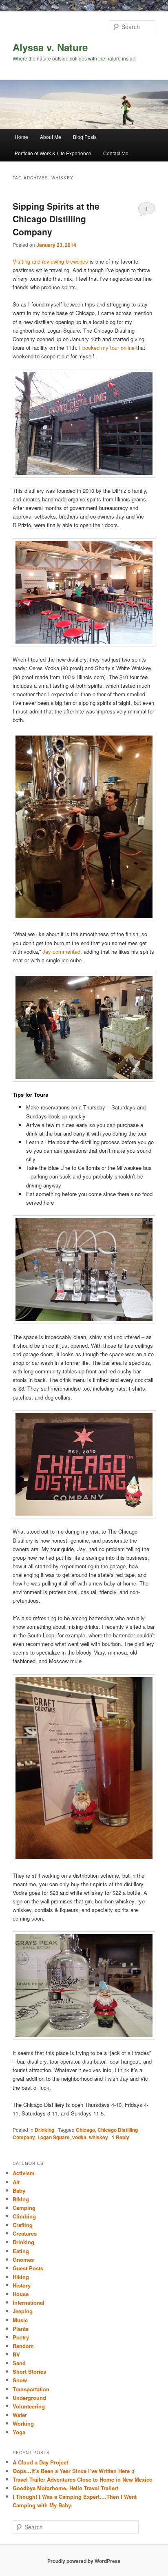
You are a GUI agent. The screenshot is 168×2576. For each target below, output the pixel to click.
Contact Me (116, 153)
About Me (51, 137)
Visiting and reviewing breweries (50, 261)
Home (21, 137)
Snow (20, 2380)
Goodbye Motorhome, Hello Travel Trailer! (65, 2488)
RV (16, 2354)
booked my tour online (108, 348)
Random (23, 2346)
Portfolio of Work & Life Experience (53, 153)
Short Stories (29, 2371)
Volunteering (29, 2406)
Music (20, 2320)
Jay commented (61, 951)
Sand (19, 2363)
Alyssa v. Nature (50, 47)
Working (23, 2423)
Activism (24, 2173)
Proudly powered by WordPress (84, 2561)
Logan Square (54, 2137)
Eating (21, 2251)
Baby (19, 2190)
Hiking (21, 2277)
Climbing (24, 2216)
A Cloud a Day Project (40, 2462)
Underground (29, 2398)
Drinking (44, 2130)
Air (16, 2182)
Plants (21, 2329)
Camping (24, 2208)
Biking (21, 2199)
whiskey (98, 2137)
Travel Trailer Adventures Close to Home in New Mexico (83, 2479)
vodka (79, 2137)
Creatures (25, 2233)
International (29, 2302)
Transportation (31, 2389)
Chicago (85, 2130)
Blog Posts (85, 137)
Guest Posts (28, 2268)
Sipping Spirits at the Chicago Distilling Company (56, 219)
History (22, 2285)
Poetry (21, 2337)
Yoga (19, 2432)
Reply (120, 2137)
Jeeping (23, 2311)
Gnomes (23, 2260)
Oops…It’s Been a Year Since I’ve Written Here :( (74, 2471)
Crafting (23, 2225)
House (21, 2294)
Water (20, 2415)
